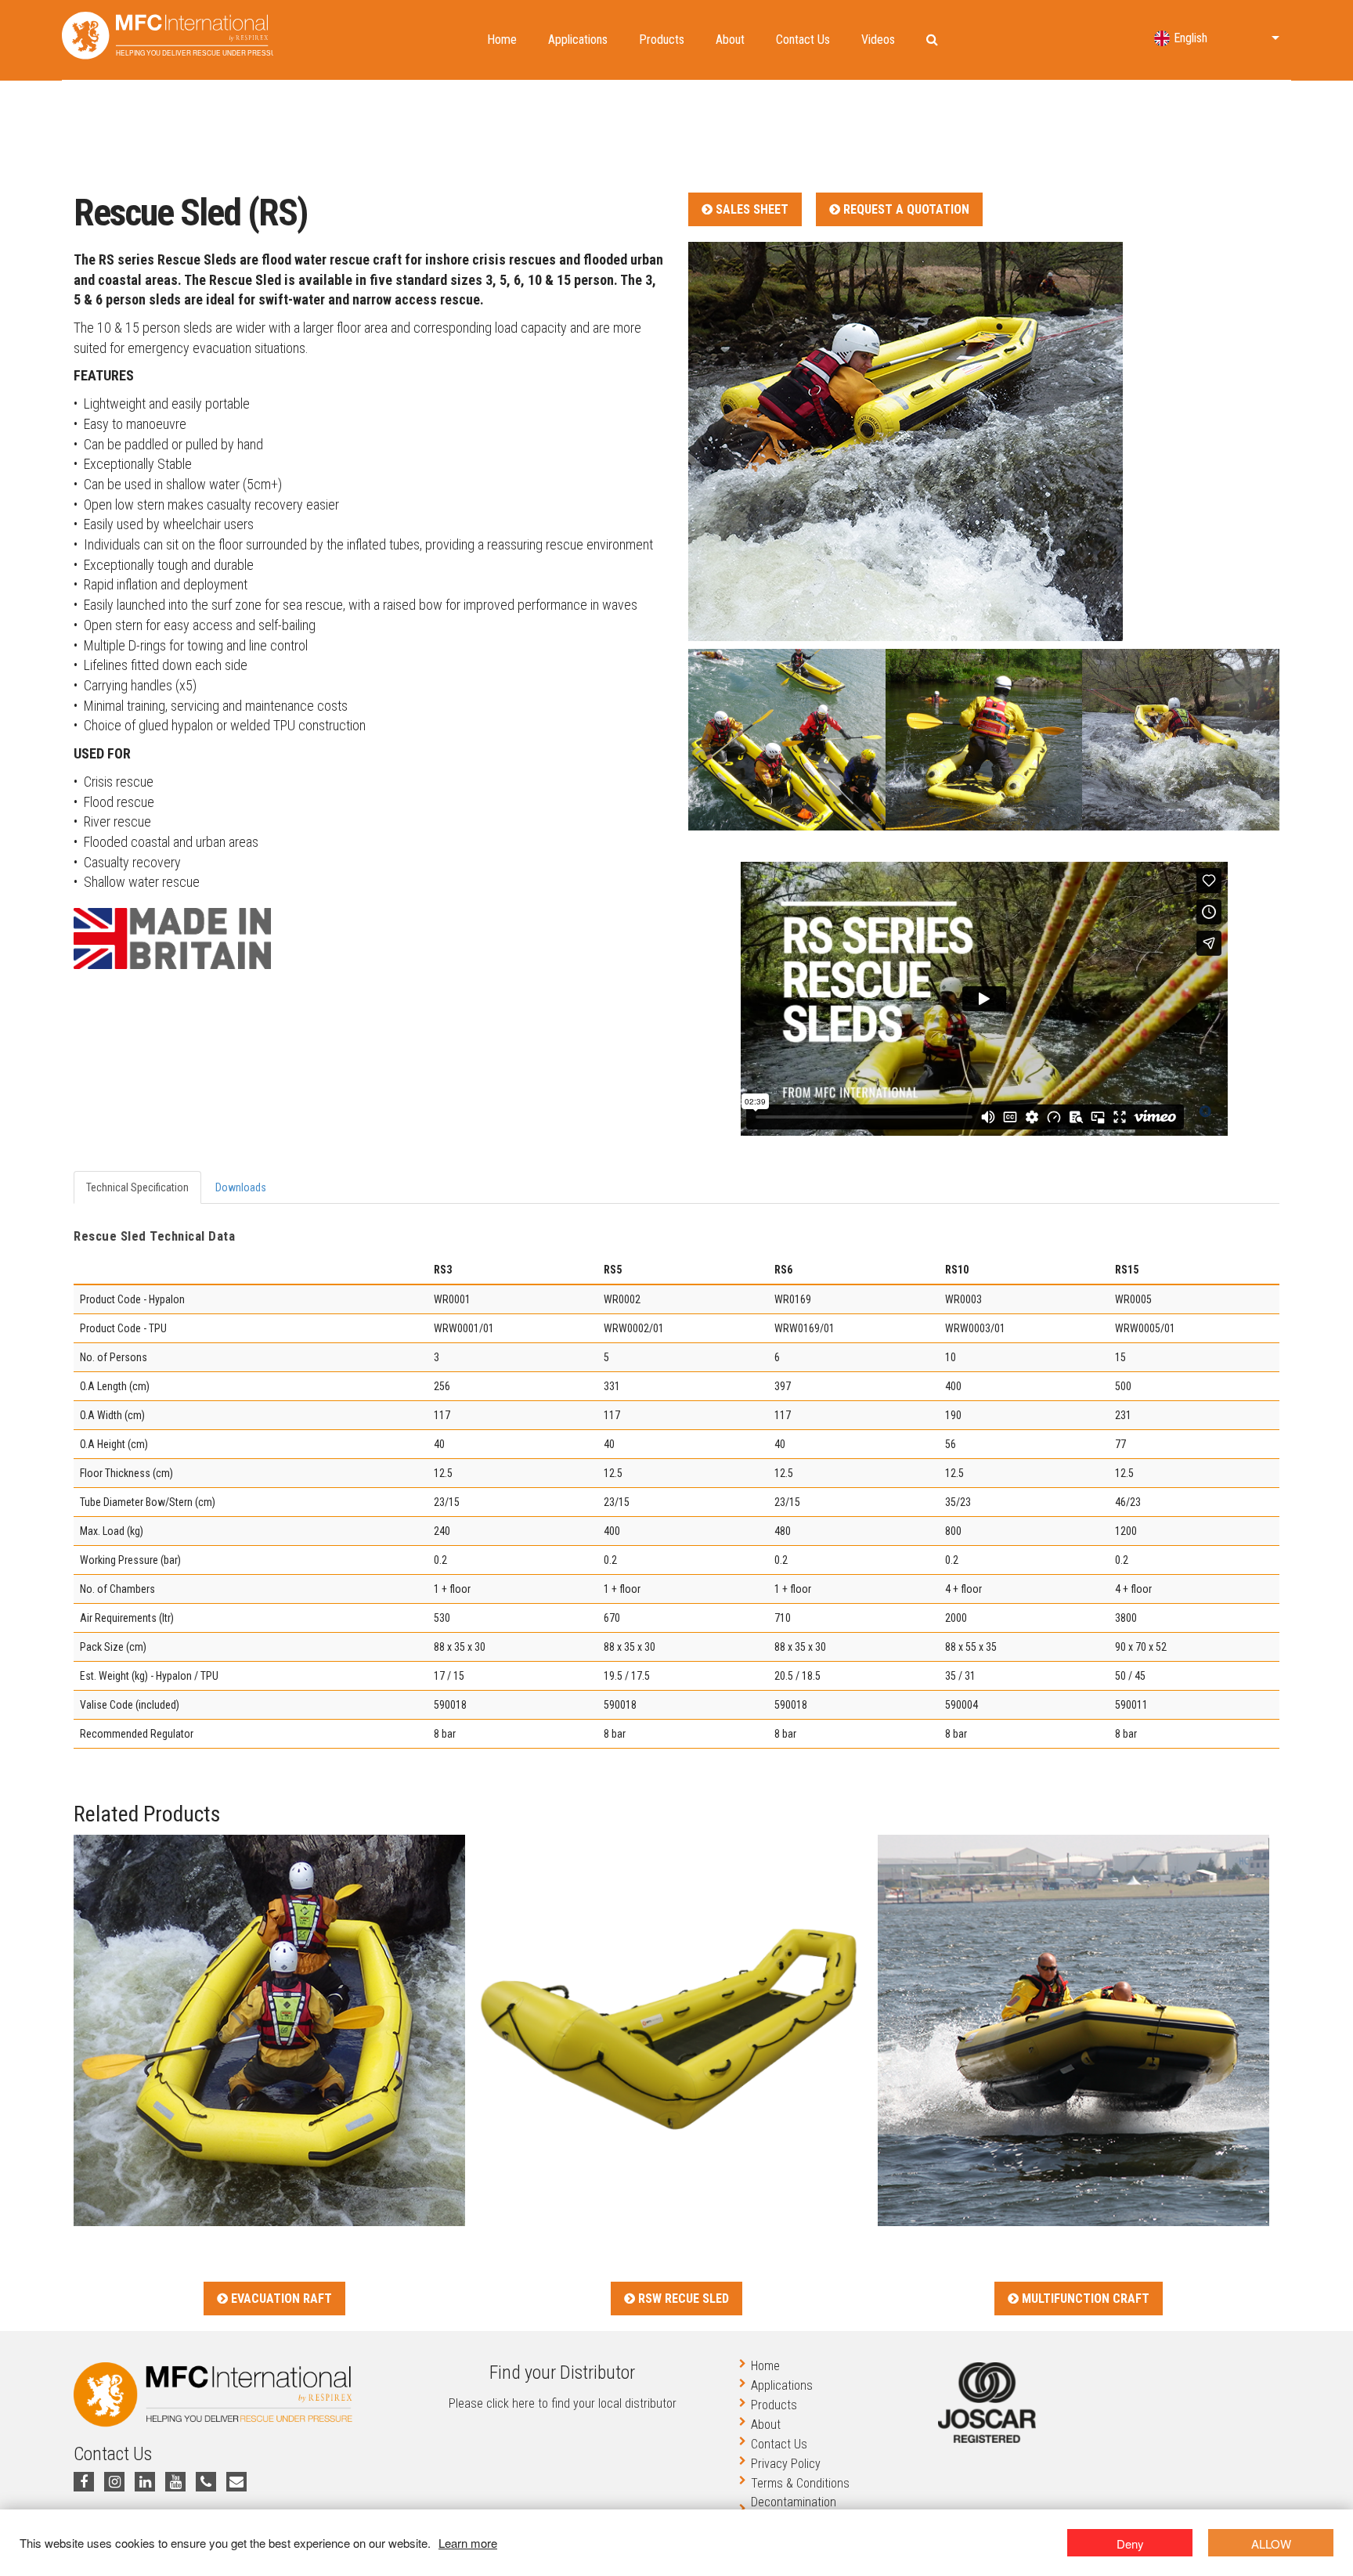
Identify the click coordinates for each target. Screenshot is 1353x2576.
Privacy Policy (786, 2464)
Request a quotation (905, 209)
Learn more (468, 2543)
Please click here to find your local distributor (563, 2403)
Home (502, 40)
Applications (578, 40)
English (1191, 38)
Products (662, 40)
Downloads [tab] (241, 1187)
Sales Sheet (750, 209)
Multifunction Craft (1084, 2299)
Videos (878, 40)
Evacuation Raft (280, 2299)
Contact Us (803, 40)
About (730, 40)
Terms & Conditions (800, 2483)
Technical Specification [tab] (137, 1187)
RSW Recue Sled (682, 2299)
